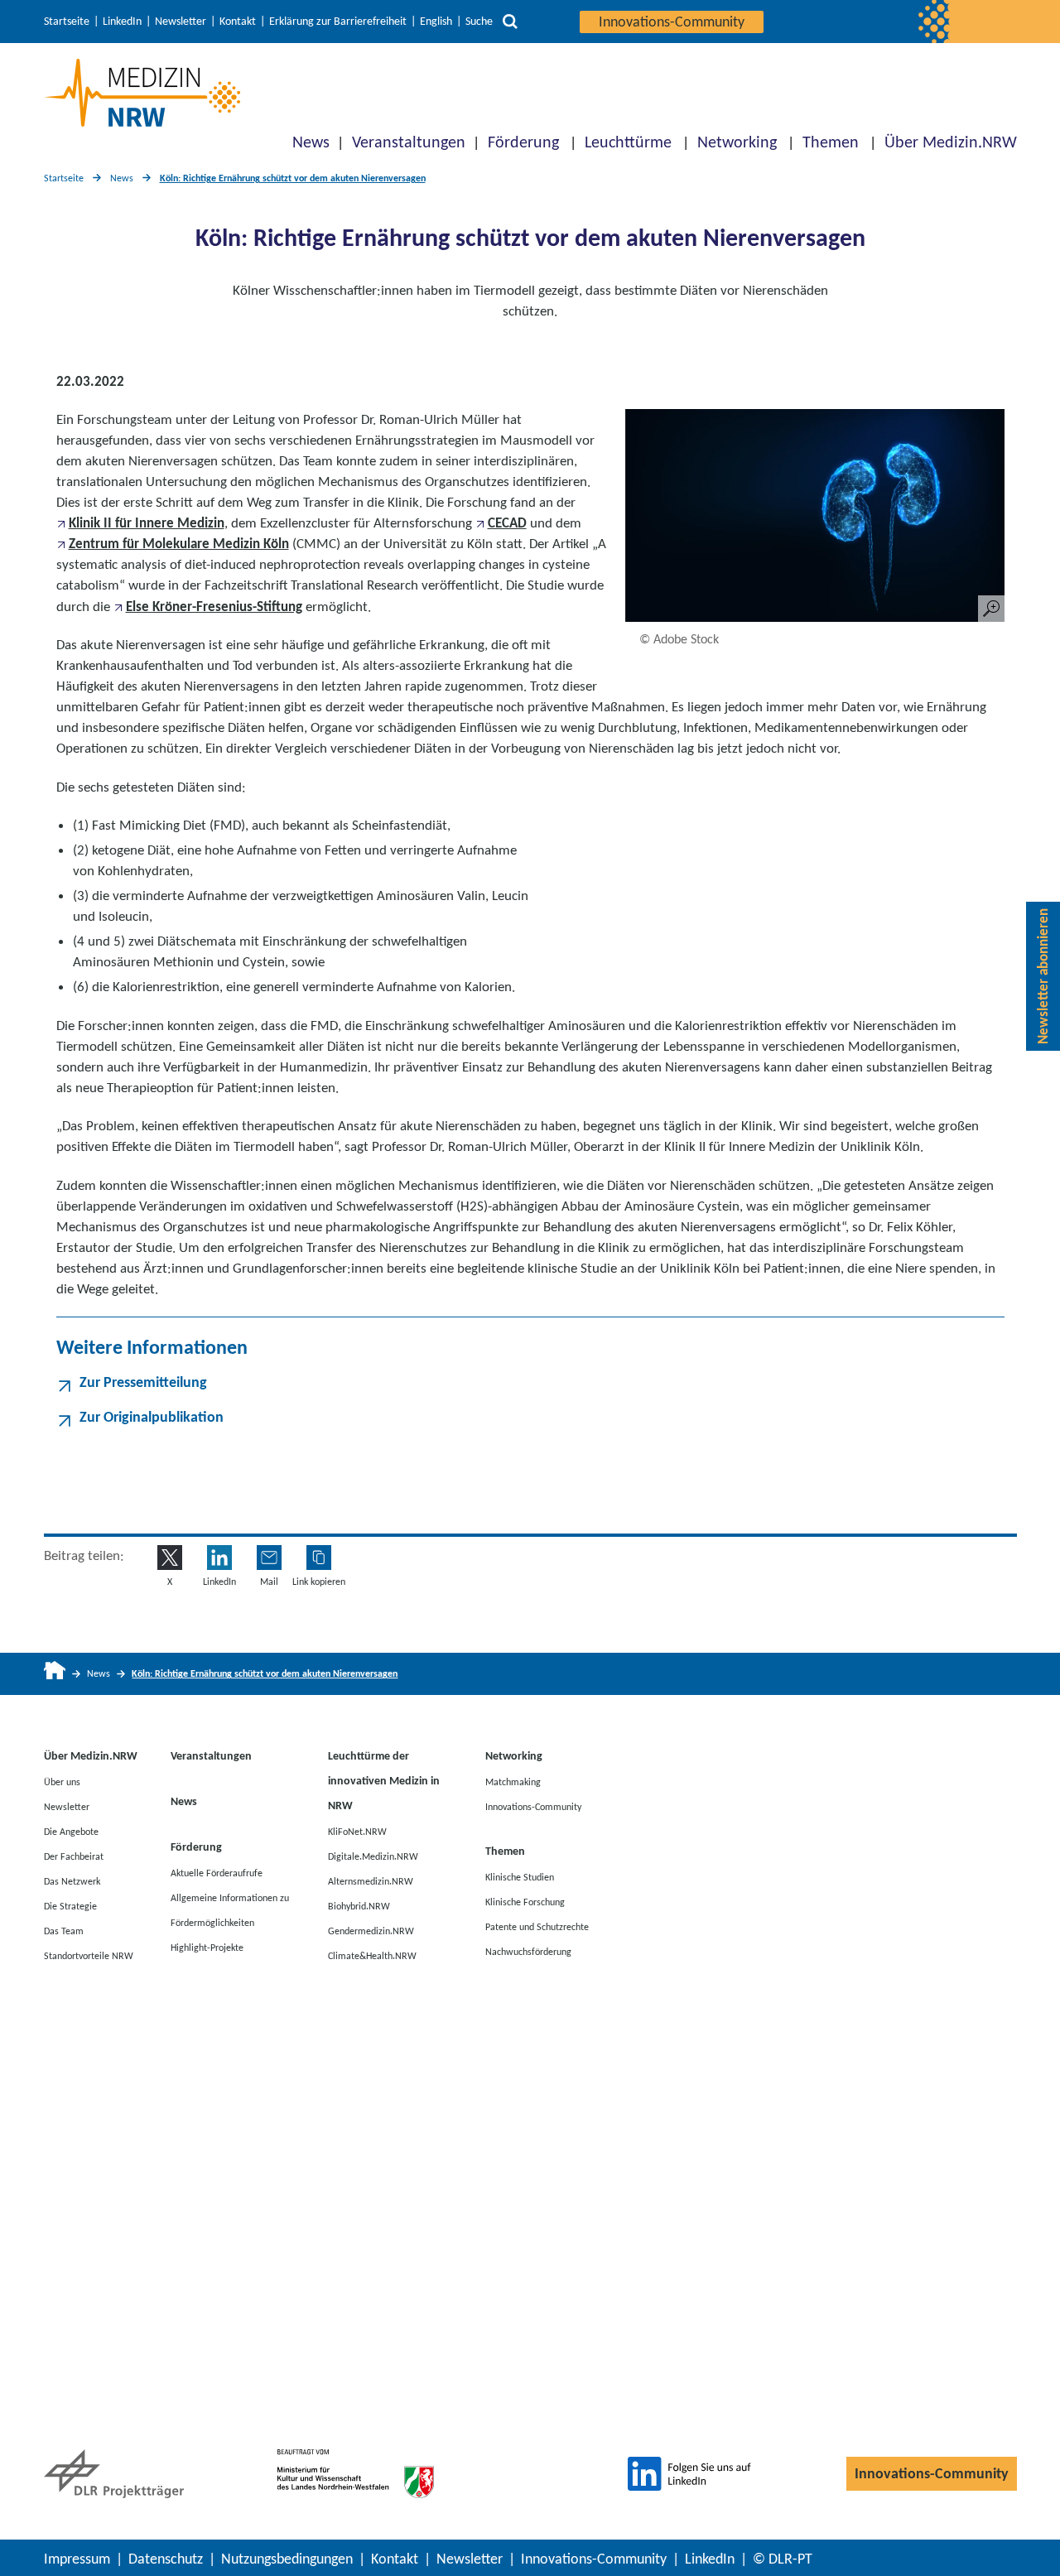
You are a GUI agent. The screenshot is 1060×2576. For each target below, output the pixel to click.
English (436, 22)
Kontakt (238, 22)
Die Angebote (71, 1831)
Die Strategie (70, 1905)
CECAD (507, 523)
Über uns (62, 1781)
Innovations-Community (672, 22)
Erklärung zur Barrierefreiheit (338, 22)
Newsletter (181, 22)
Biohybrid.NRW (359, 1905)
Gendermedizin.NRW (371, 1930)
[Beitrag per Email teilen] (269, 1558)
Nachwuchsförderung (528, 1951)
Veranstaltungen (409, 142)
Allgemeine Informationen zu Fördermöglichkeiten (230, 1909)
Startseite (67, 22)
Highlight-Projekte (207, 1947)
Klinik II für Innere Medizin (147, 523)
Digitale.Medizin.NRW (373, 1856)
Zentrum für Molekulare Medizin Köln (179, 544)
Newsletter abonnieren (1043, 976)
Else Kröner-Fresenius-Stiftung (214, 607)
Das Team (64, 1930)
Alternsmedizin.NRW (371, 1880)
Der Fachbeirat (74, 1856)
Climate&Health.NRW (372, 1955)
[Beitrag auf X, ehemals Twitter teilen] (170, 1558)
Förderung (523, 142)
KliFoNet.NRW (357, 1831)
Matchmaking (513, 1781)
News (311, 142)
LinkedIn (122, 22)
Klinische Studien (520, 1876)
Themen (831, 142)
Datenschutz (166, 2559)
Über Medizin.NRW (951, 142)
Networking (737, 142)
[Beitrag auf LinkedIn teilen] (219, 1558)
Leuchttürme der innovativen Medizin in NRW (384, 1781)
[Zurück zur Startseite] (142, 93)
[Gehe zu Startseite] (55, 1674)
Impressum (77, 2559)
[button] (319, 1558)
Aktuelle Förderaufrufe (217, 1872)
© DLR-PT (783, 2559)
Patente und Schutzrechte (537, 1926)
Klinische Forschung (525, 1901)
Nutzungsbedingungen (287, 2559)
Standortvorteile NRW (89, 1955)
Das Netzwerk (72, 1880)
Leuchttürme (628, 142)
